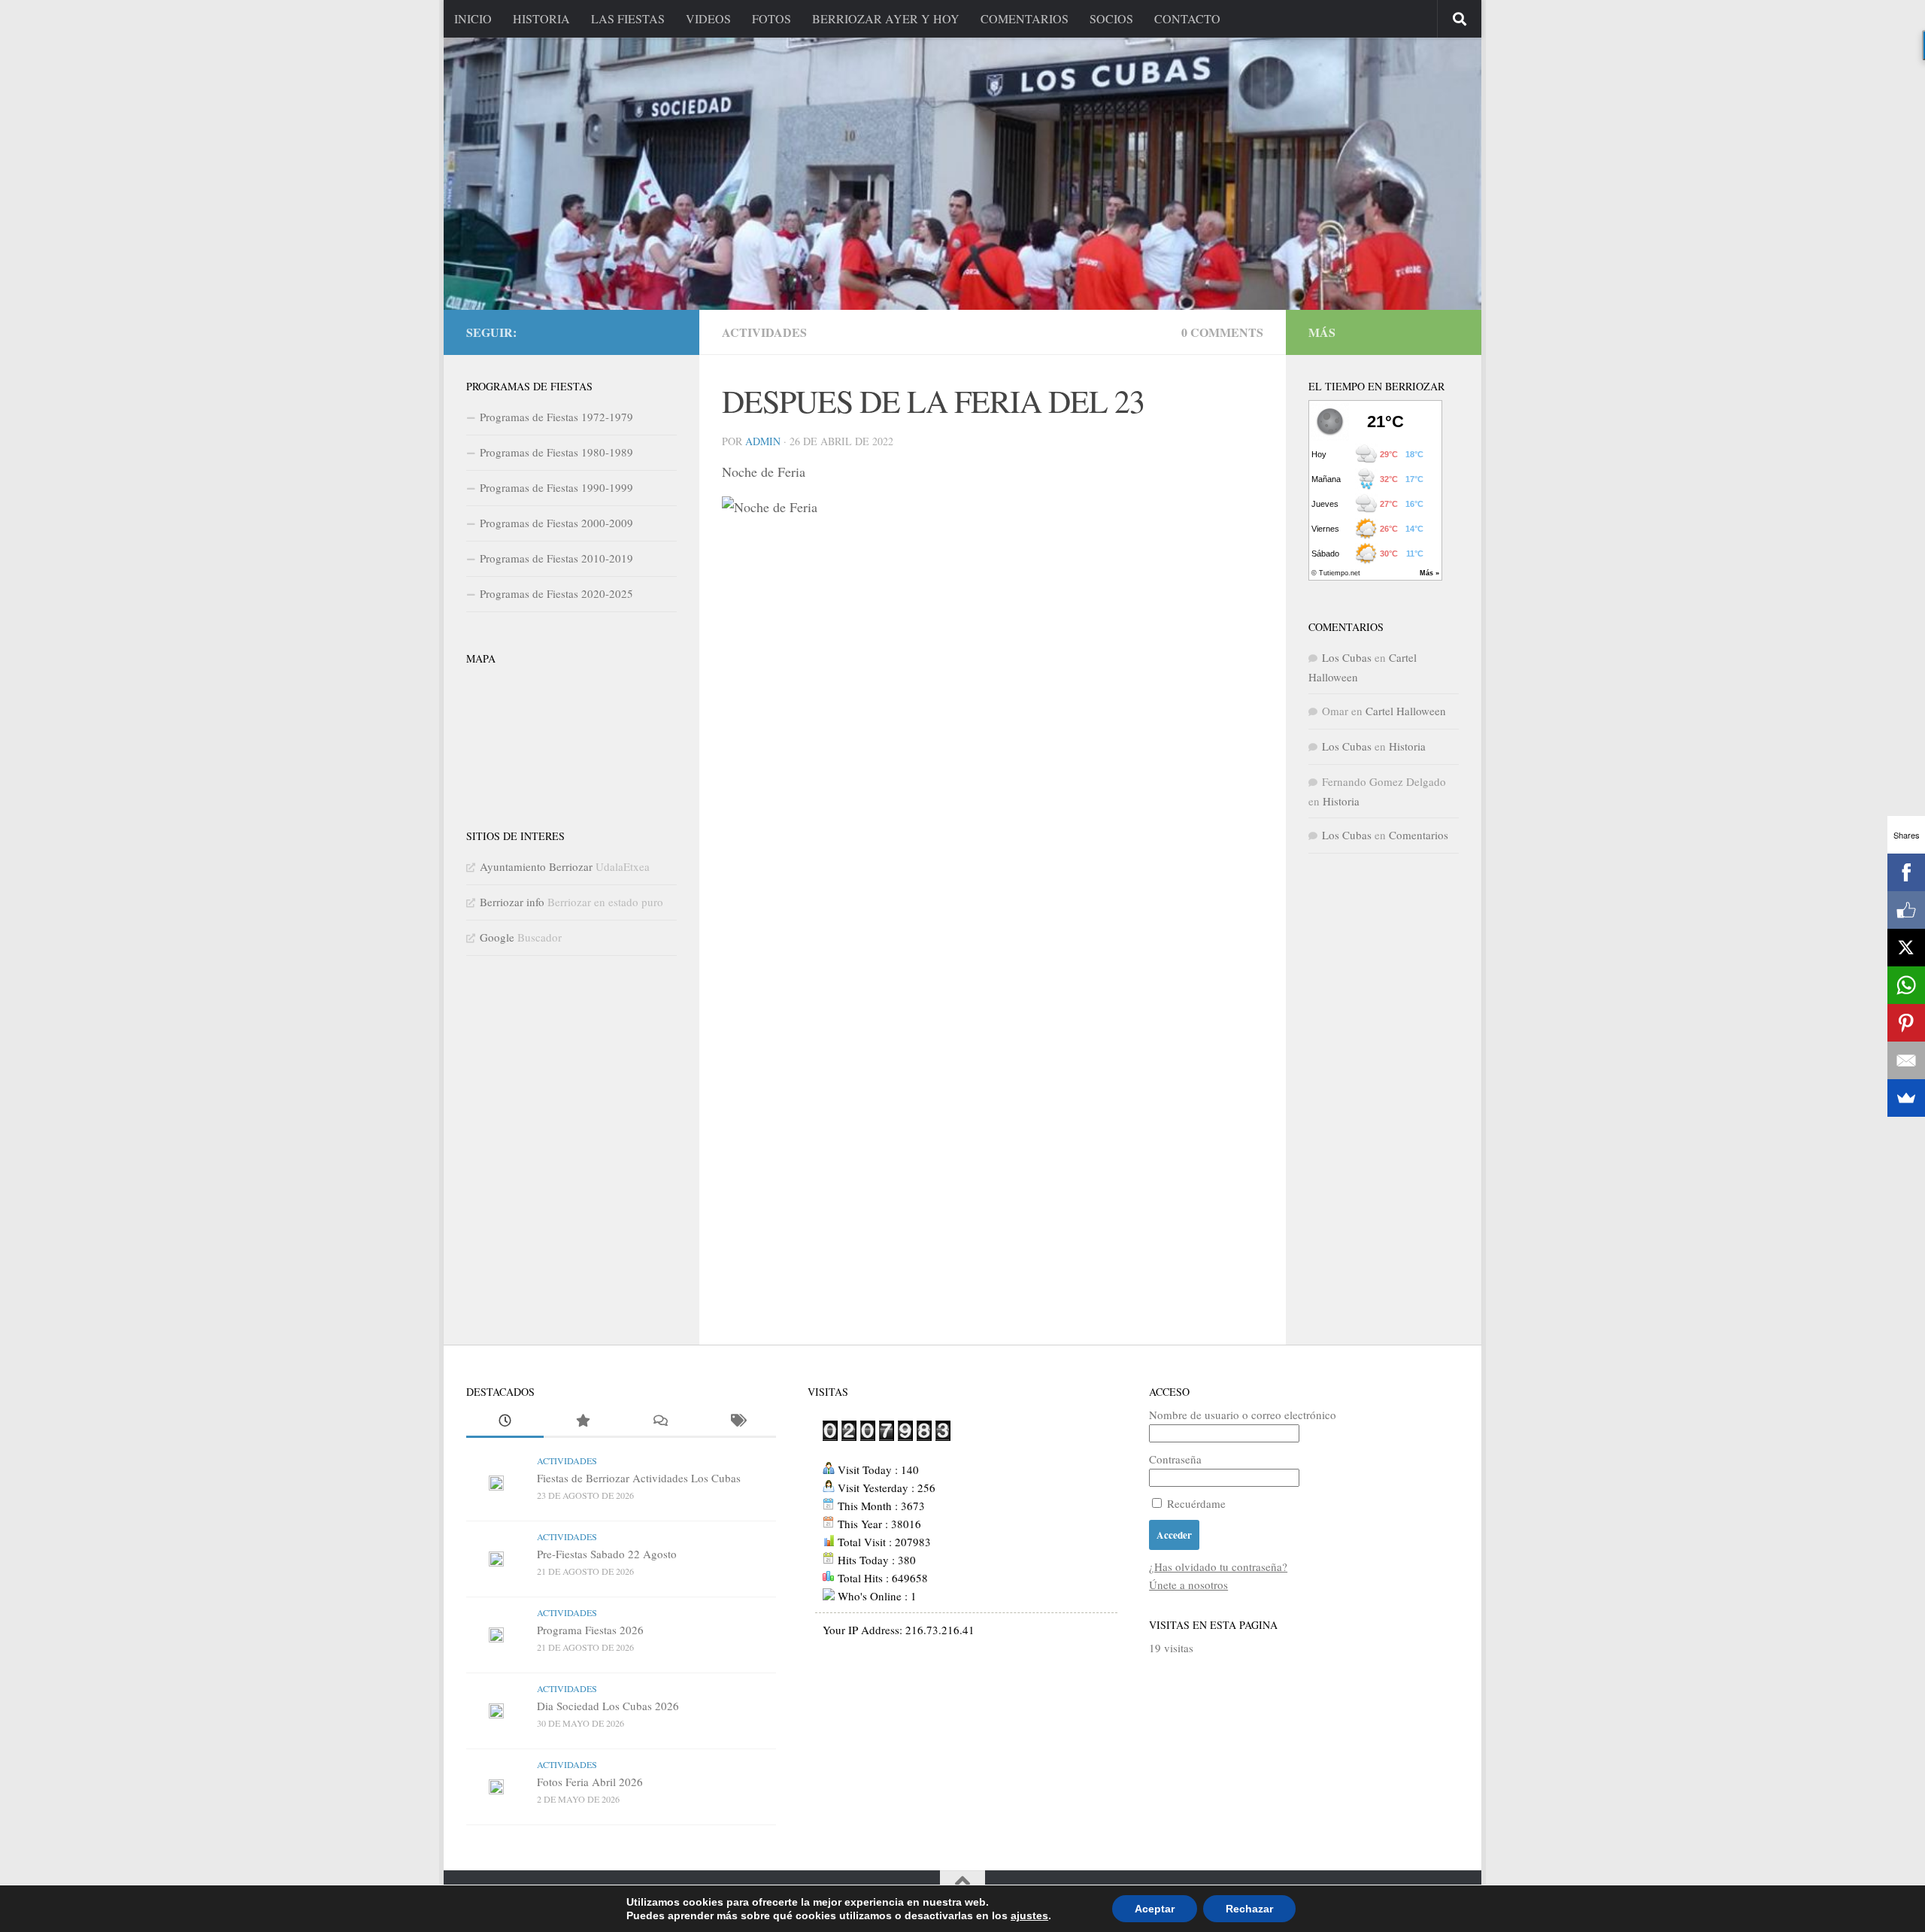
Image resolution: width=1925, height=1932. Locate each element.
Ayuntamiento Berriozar (536, 866)
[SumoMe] (1906, 1098)
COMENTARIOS (1025, 18)
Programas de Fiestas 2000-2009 (556, 523)
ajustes (1029, 1915)
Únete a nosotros (1188, 1585)
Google (497, 937)
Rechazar (1249, 1909)
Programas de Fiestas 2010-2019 (556, 558)
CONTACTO (1187, 18)
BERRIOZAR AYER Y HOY (886, 18)
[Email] (1906, 1060)
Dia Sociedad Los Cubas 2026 (608, 1706)
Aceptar (1155, 1909)
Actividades (764, 332)
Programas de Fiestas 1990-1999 (556, 487)
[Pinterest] (1906, 1023)
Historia (1407, 746)
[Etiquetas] (737, 1422)
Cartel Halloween (1406, 711)
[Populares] (582, 1422)
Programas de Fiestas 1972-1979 (556, 417)
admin (763, 441)
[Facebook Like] (1906, 910)
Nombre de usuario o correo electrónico (1243, 1415)
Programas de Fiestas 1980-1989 (556, 452)
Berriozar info (512, 902)
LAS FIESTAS (628, 18)
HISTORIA (541, 18)
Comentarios (1419, 835)
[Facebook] (1906, 872)
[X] (1906, 948)
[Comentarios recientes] (660, 1422)
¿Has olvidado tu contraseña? (1218, 1567)
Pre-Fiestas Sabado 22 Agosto (607, 1554)
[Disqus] (993, 748)
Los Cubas (1347, 657)
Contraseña (1175, 1459)
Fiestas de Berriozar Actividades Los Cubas (639, 1478)
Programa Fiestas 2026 (590, 1630)
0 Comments (1222, 332)
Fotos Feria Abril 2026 (590, 1782)
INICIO (473, 18)
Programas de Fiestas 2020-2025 (556, 593)
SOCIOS (1111, 18)
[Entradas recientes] (505, 1422)
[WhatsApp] (1906, 985)
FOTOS (772, 18)
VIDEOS (708, 18)
